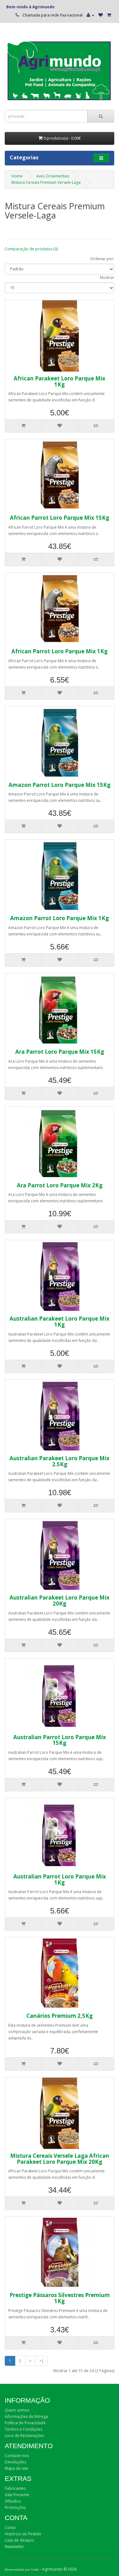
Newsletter (14, 2547)
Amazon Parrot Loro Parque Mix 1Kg (60, 918)
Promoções (15, 2507)
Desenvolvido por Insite (22, 2569)
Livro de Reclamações (24, 2436)
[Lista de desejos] (101, 15)
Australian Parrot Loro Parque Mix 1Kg (60, 1879)
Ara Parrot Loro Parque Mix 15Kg (60, 1052)
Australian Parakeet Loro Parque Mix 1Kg (60, 1322)
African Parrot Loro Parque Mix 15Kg (60, 518)
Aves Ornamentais (53, 176)
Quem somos (17, 2410)
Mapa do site (17, 2468)
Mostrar (107, 278)
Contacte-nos (17, 2456)
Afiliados (13, 2501)
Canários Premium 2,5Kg (60, 2016)
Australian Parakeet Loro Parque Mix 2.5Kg (60, 1461)
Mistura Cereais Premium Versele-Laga (46, 182)
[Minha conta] (90, 15)
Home (17, 176)
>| (42, 2361)
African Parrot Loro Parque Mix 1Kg (60, 651)
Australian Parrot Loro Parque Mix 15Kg (60, 1740)
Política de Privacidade (25, 2423)
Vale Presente (17, 2495)
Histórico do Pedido (23, 2534)
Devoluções (15, 2462)
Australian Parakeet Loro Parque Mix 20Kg (60, 1600)
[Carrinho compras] (109, 15)
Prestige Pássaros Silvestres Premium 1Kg (60, 2298)
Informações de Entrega (26, 2416)
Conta (10, 2527)
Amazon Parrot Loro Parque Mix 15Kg (60, 785)
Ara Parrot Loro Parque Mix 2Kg (60, 1185)
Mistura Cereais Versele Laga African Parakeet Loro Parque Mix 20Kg (60, 2159)
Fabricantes (15, 2488)
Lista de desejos (19, 2540)
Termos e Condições (23, 2429)
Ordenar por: (102, 259)
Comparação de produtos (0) (31, 249)
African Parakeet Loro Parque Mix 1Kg (60, 381)
